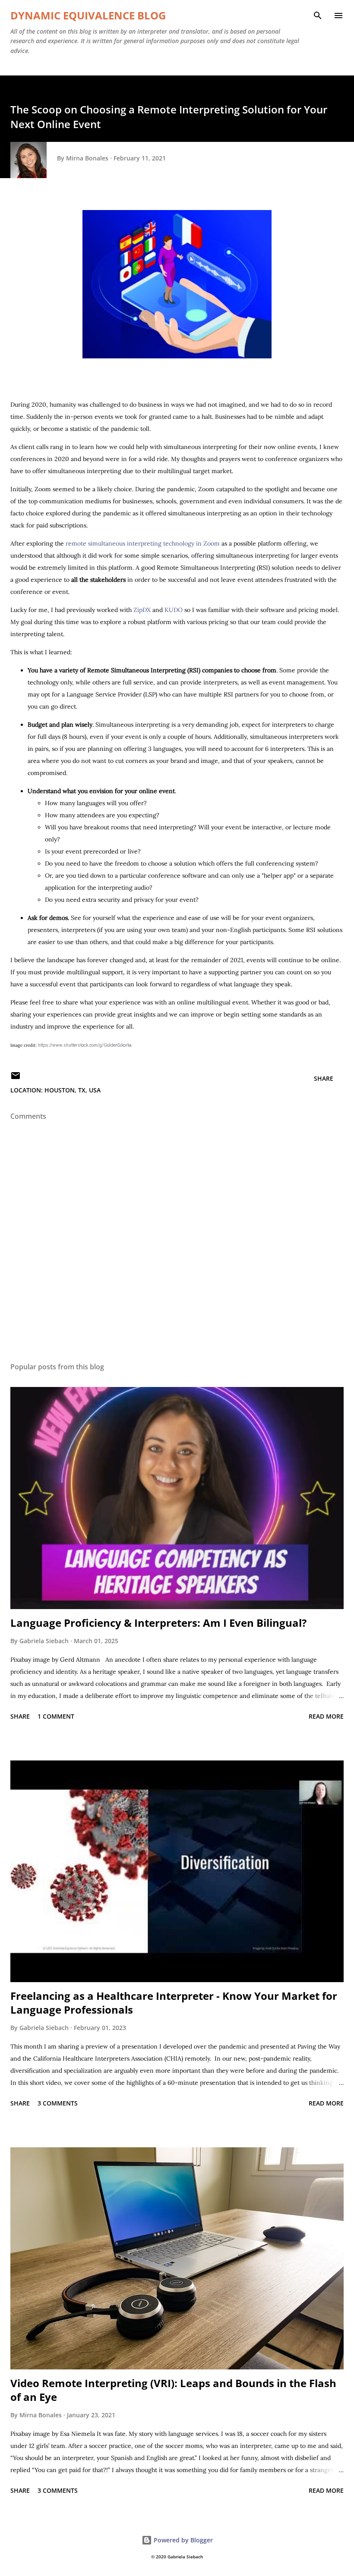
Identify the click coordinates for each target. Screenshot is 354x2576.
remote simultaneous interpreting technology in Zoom (143, 543)
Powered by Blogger (182, 2540)
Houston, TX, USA (73, 1090)
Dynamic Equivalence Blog (88, 15)
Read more (326, 1716)
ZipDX (143, 610)
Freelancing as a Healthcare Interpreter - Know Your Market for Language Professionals (174, 2003)
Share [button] (324, 1078)
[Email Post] (16, 1078)
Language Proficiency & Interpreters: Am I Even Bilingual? (158, 1623)
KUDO (174, 610)
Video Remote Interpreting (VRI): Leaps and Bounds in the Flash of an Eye (173, 2390)
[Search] (318, 16)
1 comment (56, 1716)
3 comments (58, 2103)
